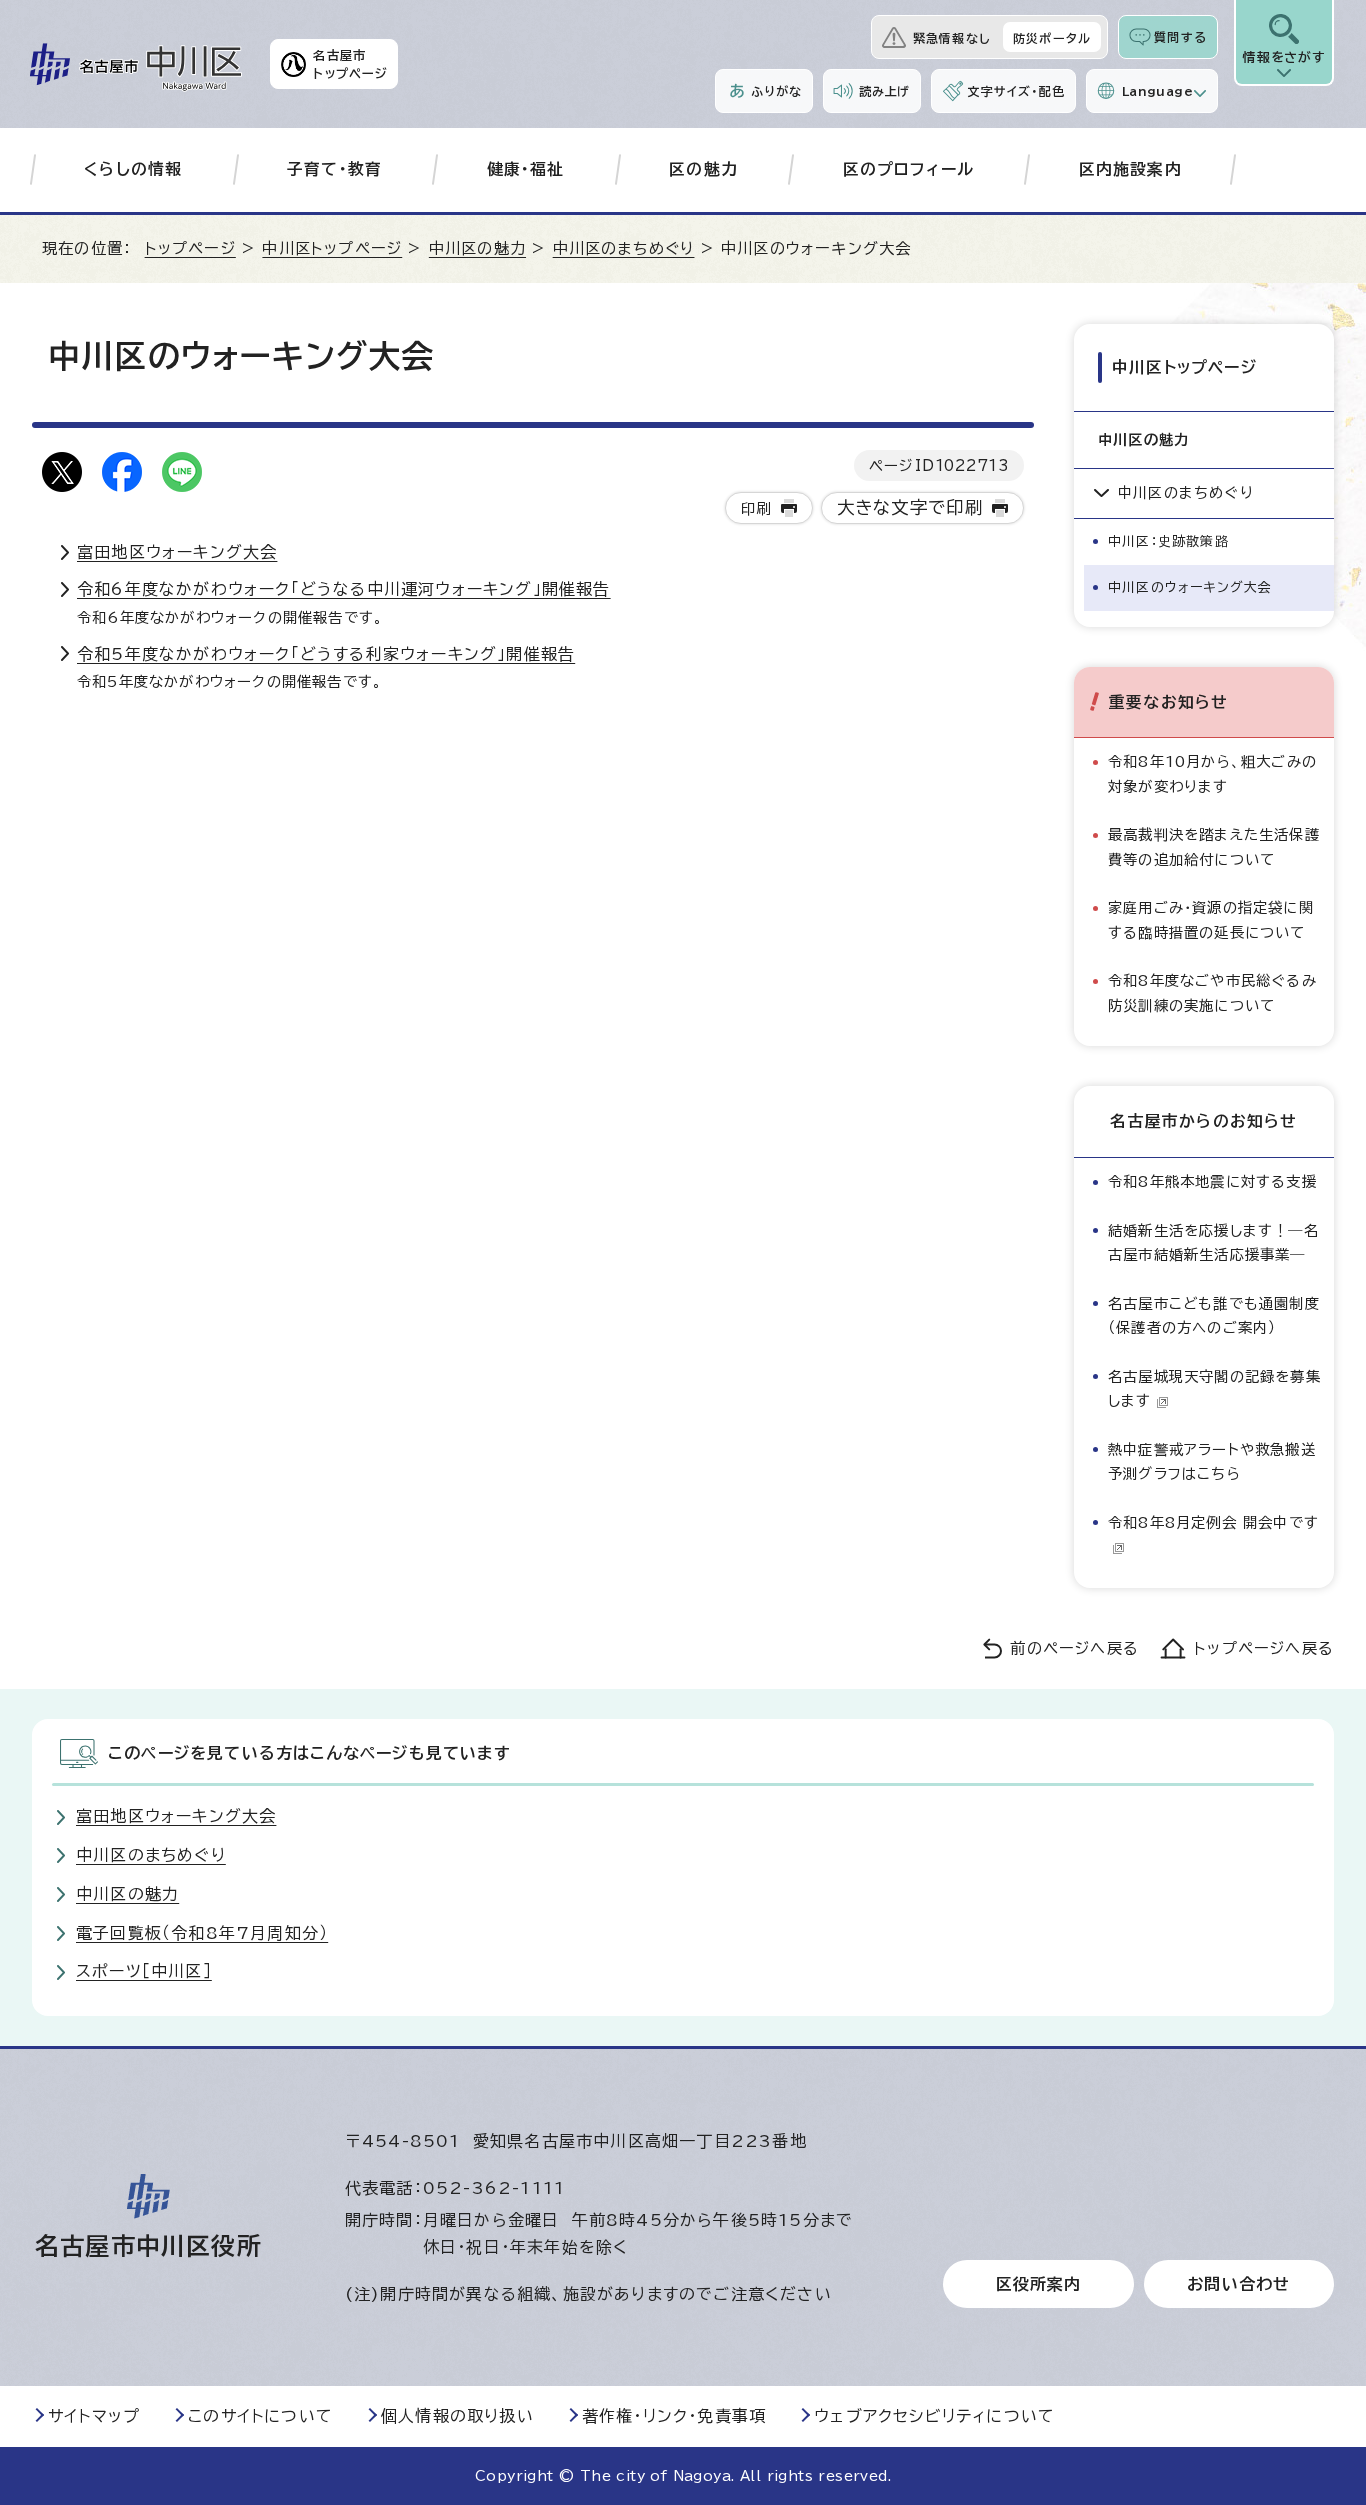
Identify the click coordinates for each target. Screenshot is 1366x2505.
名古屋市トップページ (350, 64)
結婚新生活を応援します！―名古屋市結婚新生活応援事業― (1213, 1242)
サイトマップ (94, 2416)
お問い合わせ (1238, 2284)
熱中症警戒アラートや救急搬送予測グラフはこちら (1212, 1461)
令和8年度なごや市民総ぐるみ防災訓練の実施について (1212, 992)
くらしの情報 (133, 169)
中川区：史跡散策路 (1168, 541)
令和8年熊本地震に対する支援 (1212, 1181)
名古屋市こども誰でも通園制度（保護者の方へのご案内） (1214, 1315)
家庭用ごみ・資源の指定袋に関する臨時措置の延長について (1211, 919)
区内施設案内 (1130, 169)
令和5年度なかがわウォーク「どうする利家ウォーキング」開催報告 (326, 654)
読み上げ (885, 91)
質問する (1180, 37)
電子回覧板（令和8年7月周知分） (202, 1933)
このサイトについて (260, 2416)
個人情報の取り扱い (457, 2416)
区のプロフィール (909, 169)
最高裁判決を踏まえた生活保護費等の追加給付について (1214, 846)
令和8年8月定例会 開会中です (1213, 1522)
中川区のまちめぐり (624, 248)
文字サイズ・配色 (1016, 91)
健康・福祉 (526, 169)
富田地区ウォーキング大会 (177, 552)
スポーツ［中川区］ (144, 1971)
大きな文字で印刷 (910, 507)
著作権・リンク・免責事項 (674, 2416)
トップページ (190, 248)
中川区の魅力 (477, 248)
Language (1157, 91)
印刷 (756, 508)
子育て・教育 (334, 169)
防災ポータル (1052, 38)
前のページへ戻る (1074, 1648)
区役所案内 (1039, 2284)
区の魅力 (703, 169)
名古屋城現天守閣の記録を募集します (1214, 1388)
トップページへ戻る (1264, 1648)
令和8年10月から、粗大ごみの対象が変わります (1212, 773)
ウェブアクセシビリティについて (934, 2416)
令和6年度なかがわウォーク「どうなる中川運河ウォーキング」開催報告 (344, 589)
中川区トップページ (332, 248)
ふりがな (776, 91)
